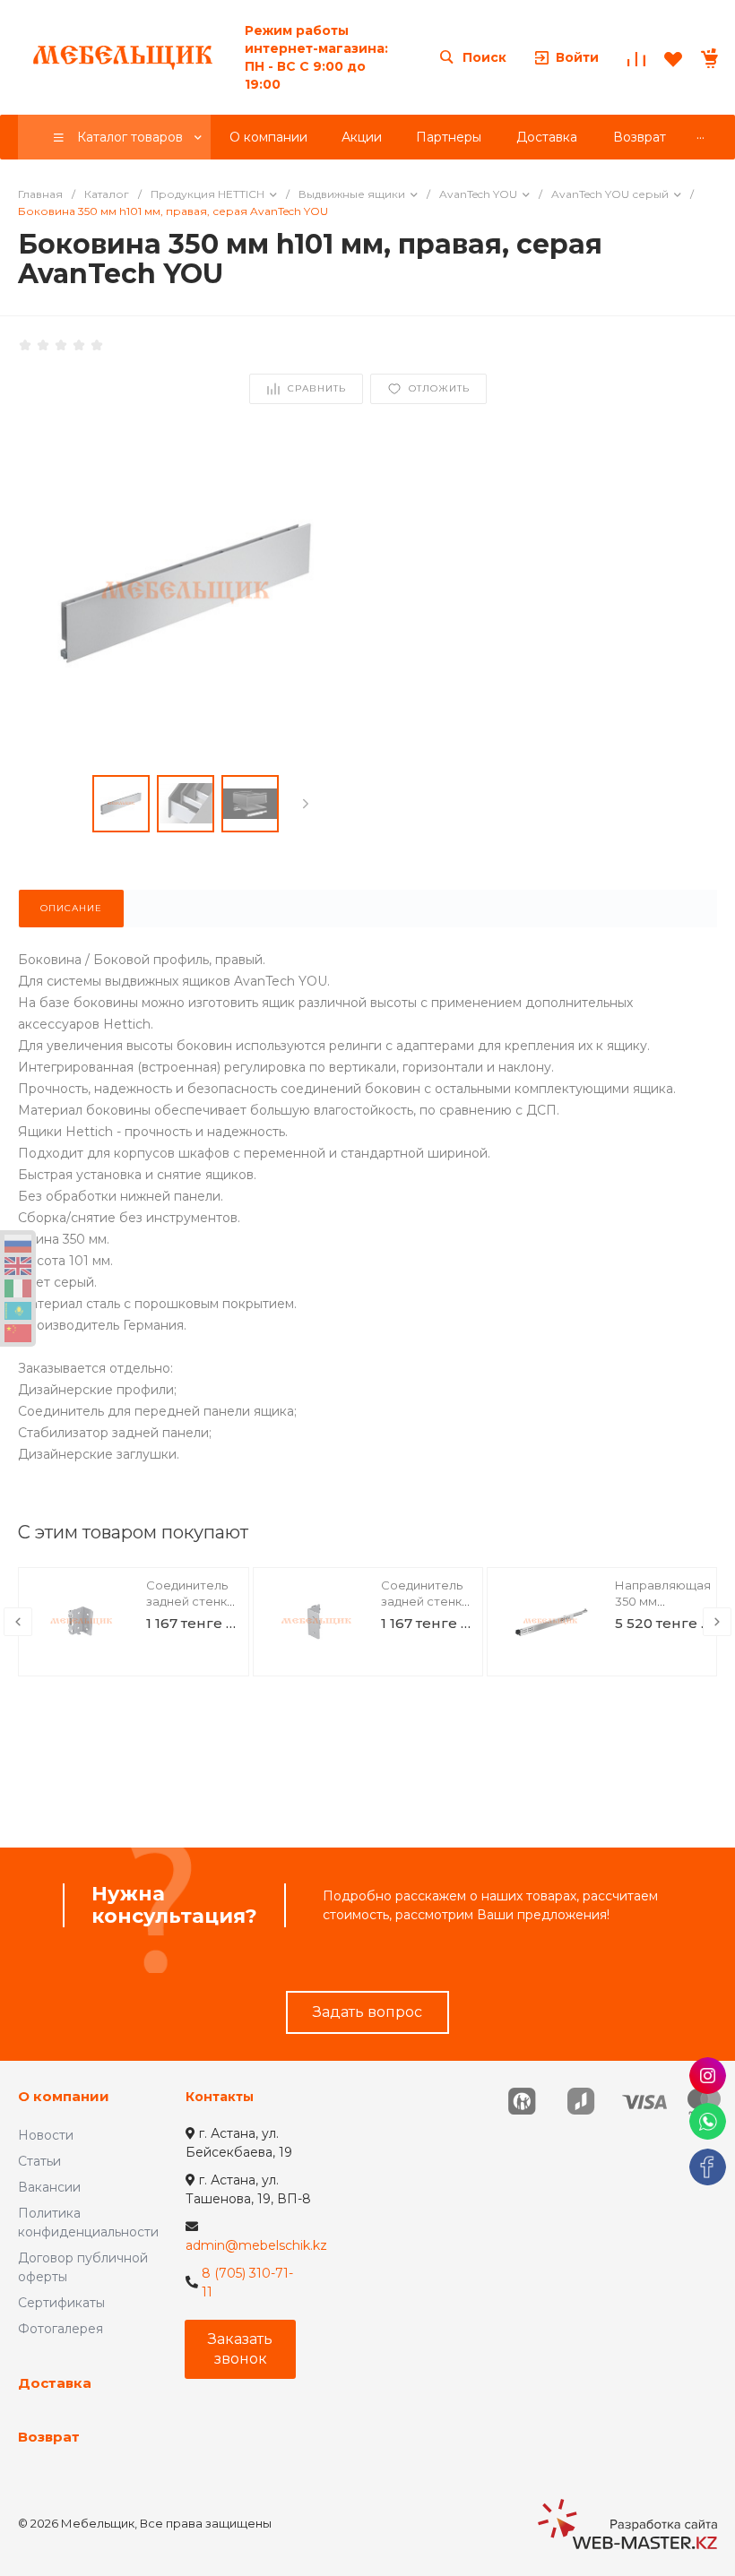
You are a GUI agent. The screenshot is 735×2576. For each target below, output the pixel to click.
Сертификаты (61, 2303)
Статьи (39, 2161)
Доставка (55, 2383)
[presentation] (306, 804)
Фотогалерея (61, 2329)
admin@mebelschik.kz (256, 2245)
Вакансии (49, 2187)
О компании (64, 2096)
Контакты (220, 2097)
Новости (46, 2135)
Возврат (49, 2437)
